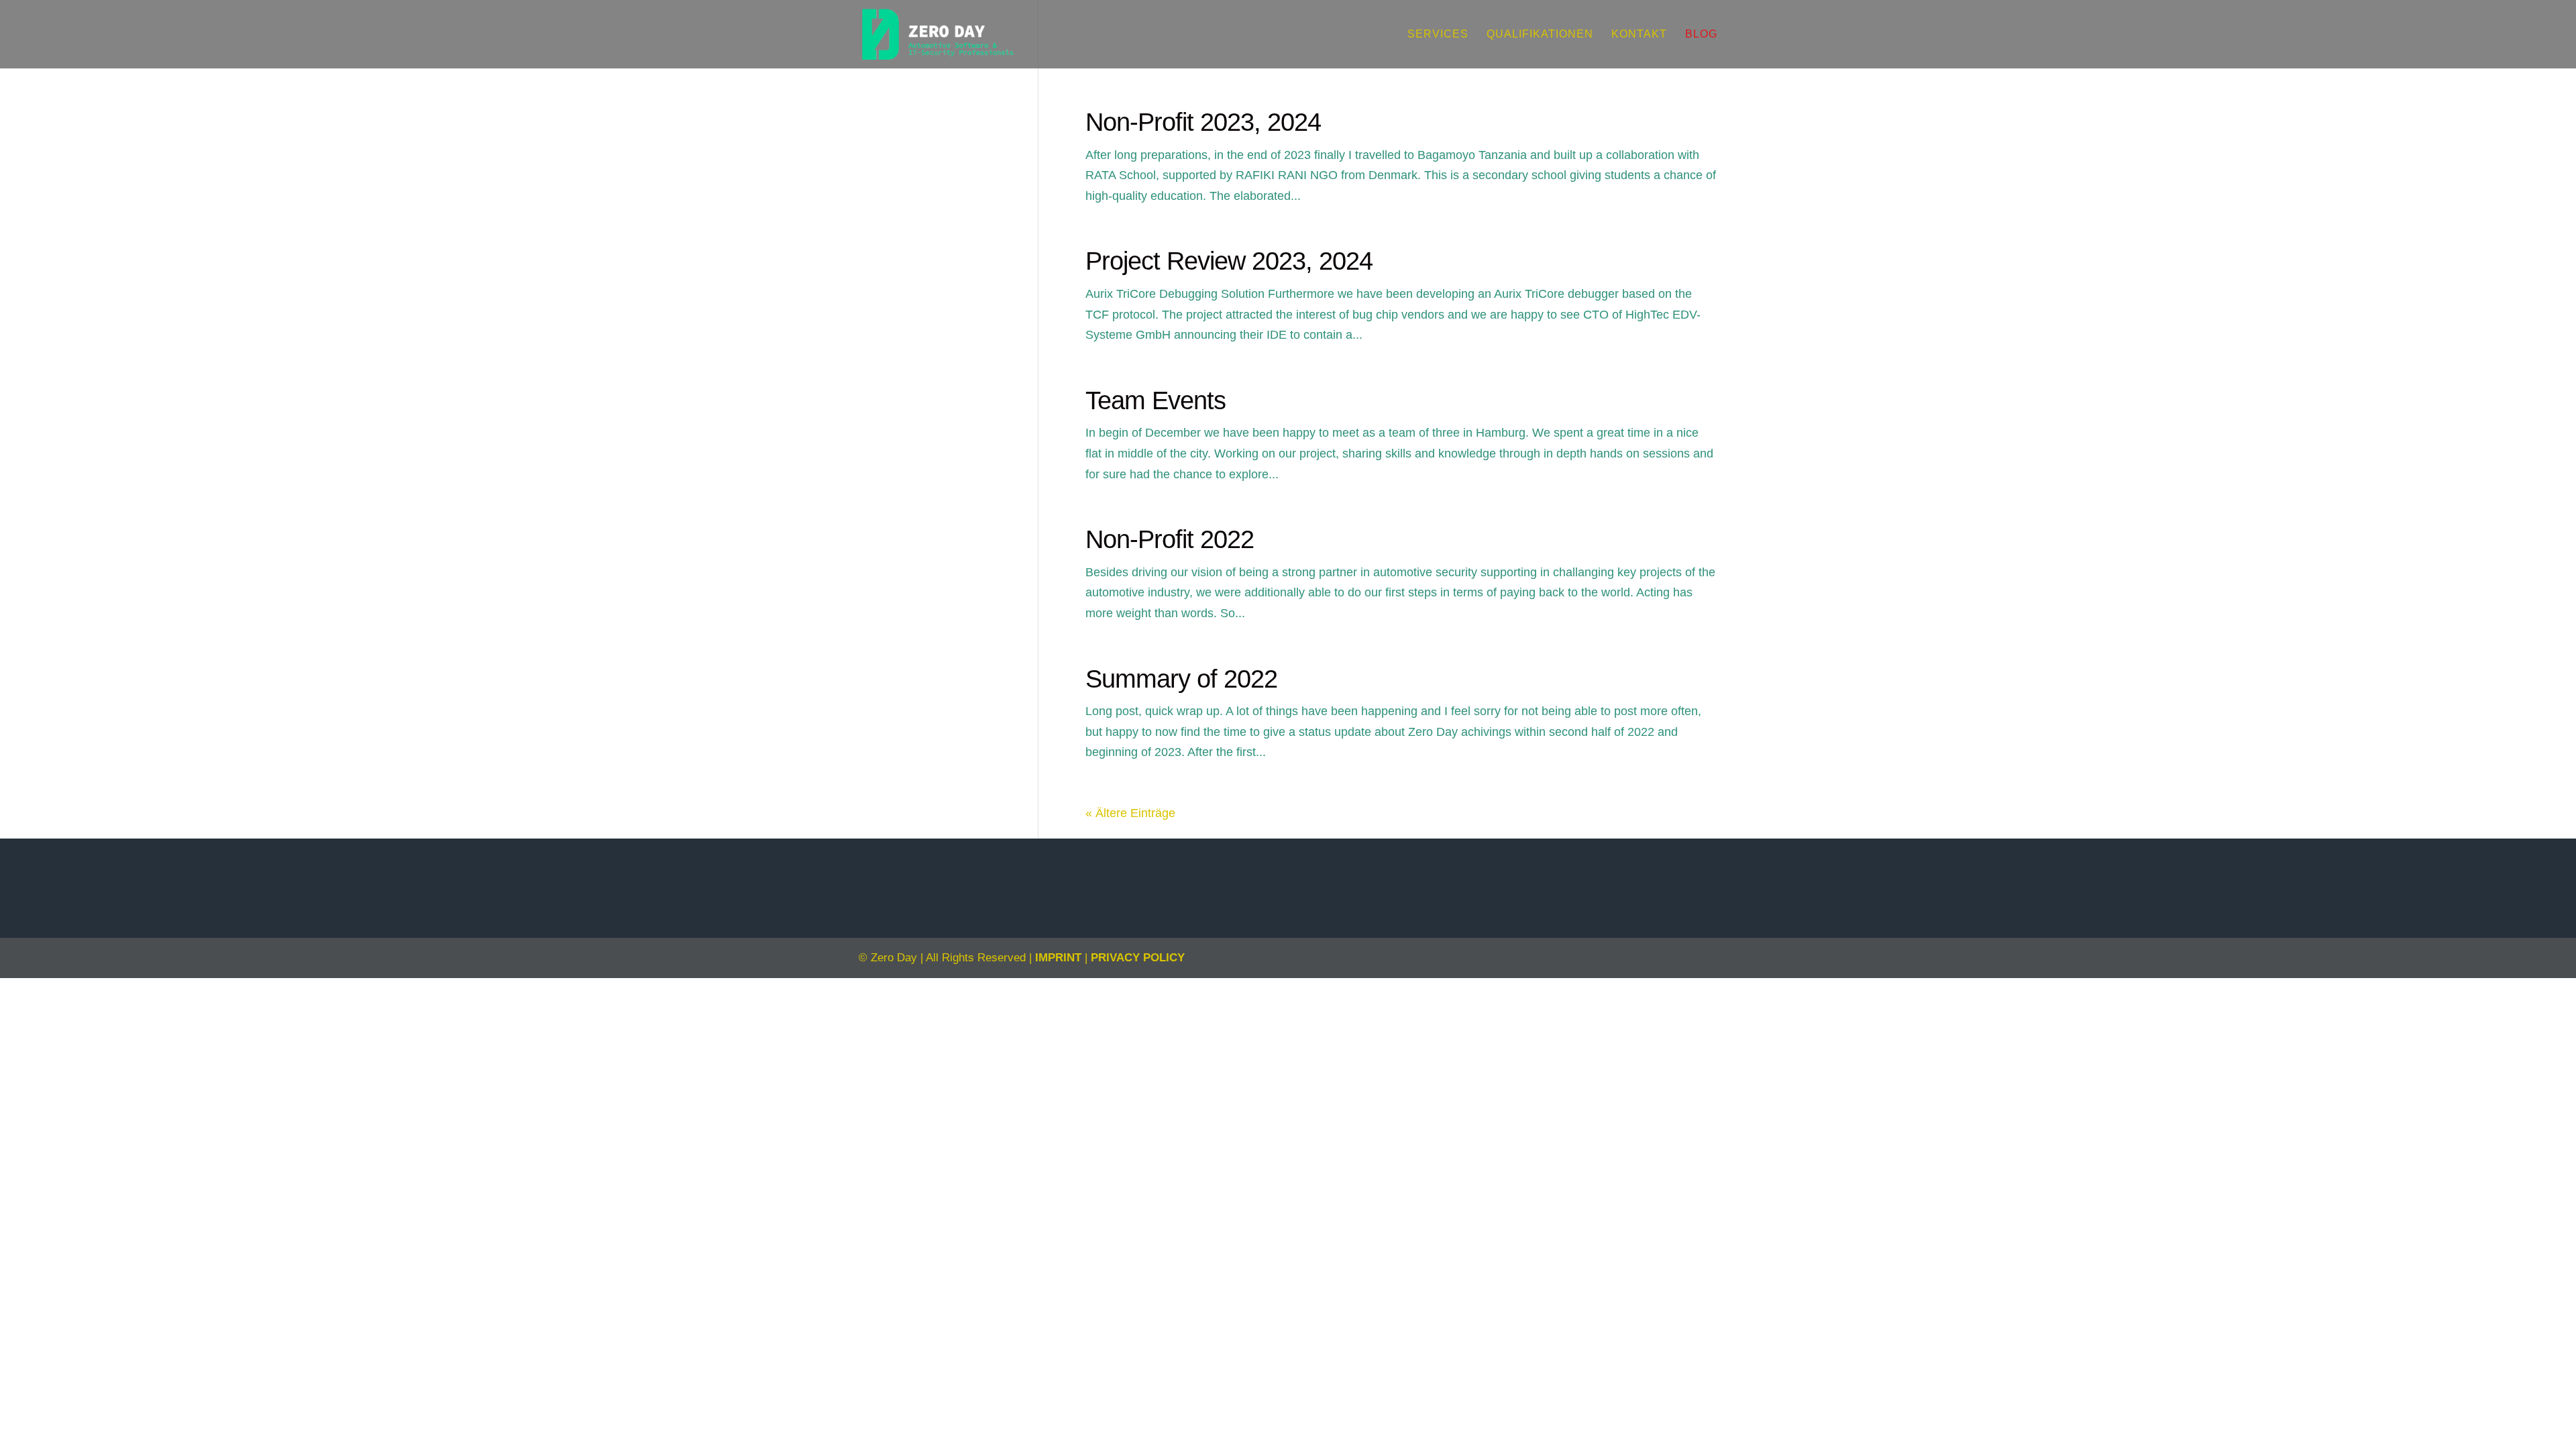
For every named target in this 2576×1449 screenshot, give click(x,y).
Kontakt (1639, 35)
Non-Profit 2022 (1170, 539)
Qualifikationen (1540, 35)
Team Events (1156, 400)
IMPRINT (1058, 958)
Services (1438, 35)
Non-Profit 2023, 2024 (1203, 122)
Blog (1701, 35)
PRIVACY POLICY (1138, 958)
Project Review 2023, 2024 (1229, 261)
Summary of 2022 (1181, 679)
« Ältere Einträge (1130, 813)
